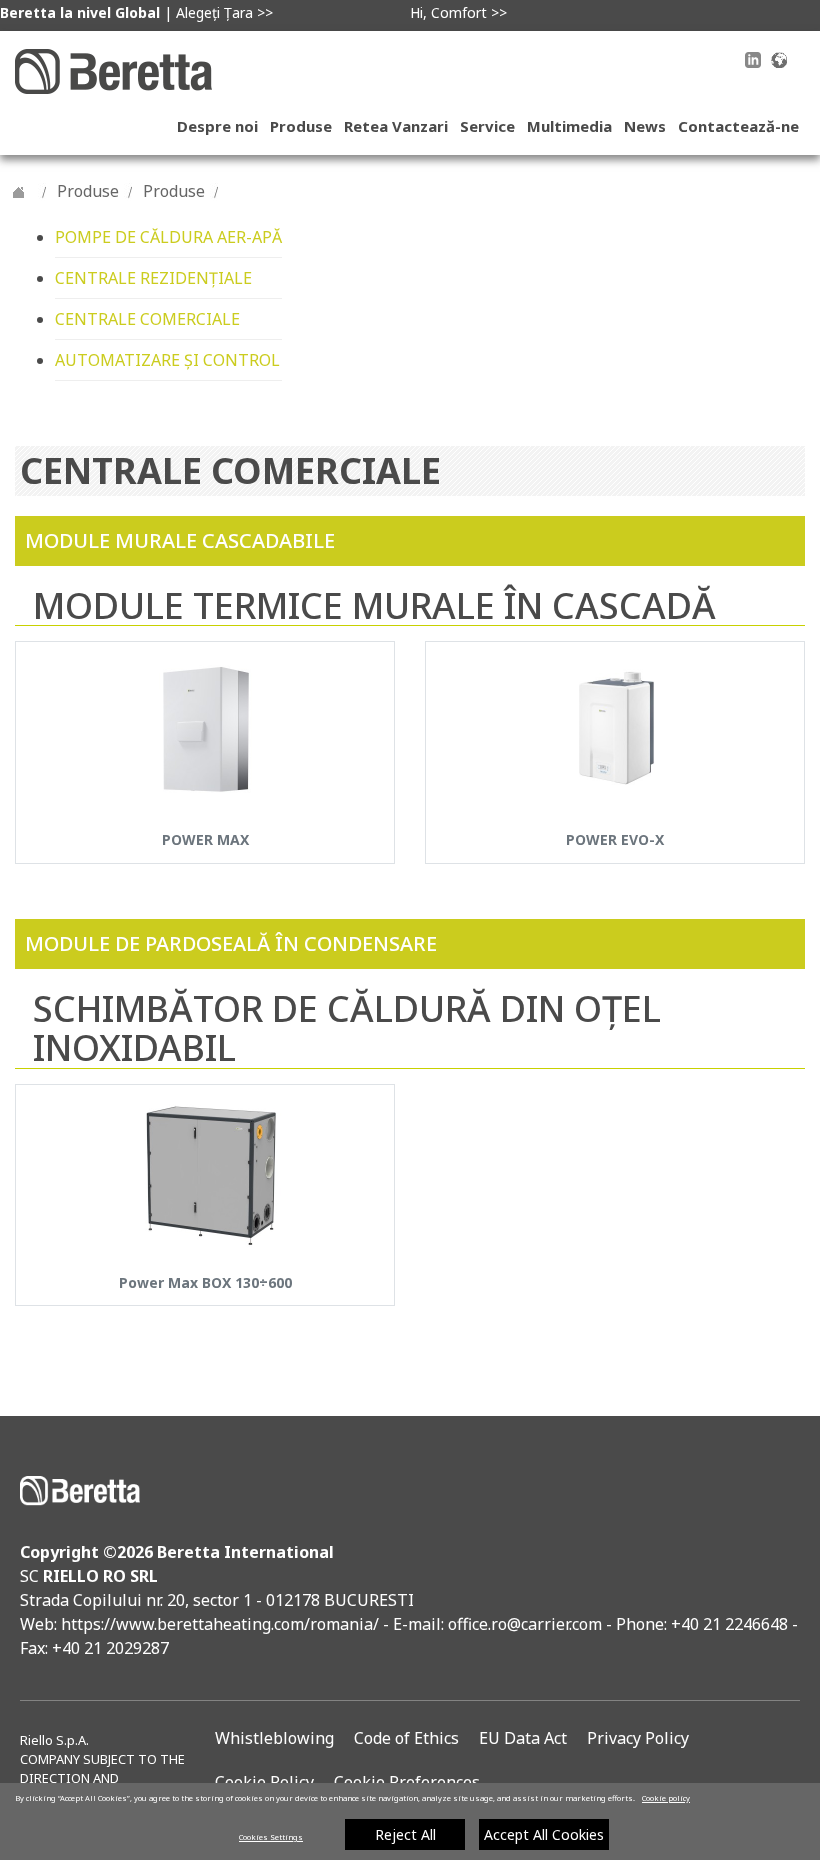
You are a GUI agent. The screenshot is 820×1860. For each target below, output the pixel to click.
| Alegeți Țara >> (136, 12)
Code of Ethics (406, 1738)
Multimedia (569, 126)
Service (487, 126)
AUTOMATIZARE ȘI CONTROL (167, 360)
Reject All (405, 1834)
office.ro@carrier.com (525, 1624)
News (645, 126)
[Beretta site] (113, 70)
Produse (301, 126)
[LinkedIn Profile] (753, 63)
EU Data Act (523, 1738)
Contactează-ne (738, 126)
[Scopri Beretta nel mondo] (779, 58)
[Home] (19, 191)
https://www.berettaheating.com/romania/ (222, 1624)
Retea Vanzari (396, 126)
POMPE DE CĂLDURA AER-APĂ (168, 237)
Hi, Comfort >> (458, 12)
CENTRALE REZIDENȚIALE (153, 278)
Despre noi (217, 126)
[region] (410, 1821)
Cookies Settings (271, 1837)
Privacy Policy (638, 1738)
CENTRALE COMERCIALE (147, 319)
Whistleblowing (274, 1738)
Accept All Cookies (544, 1834)
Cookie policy (666, 1798)
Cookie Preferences (407, 1782)
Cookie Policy (264, 1782)
